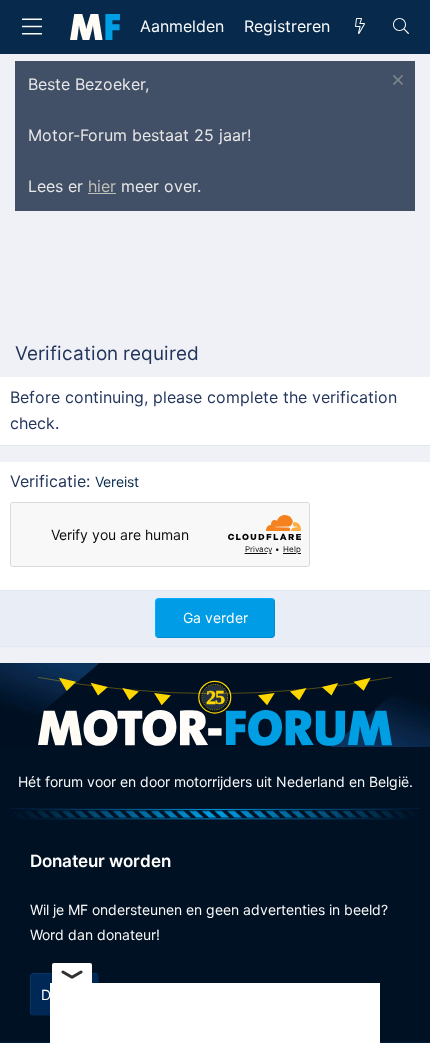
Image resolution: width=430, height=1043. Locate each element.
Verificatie (48, 481)
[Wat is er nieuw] (360, 27)
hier (102, 186)
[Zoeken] (400, 27)
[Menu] (32, 26)
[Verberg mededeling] (395, 82)
